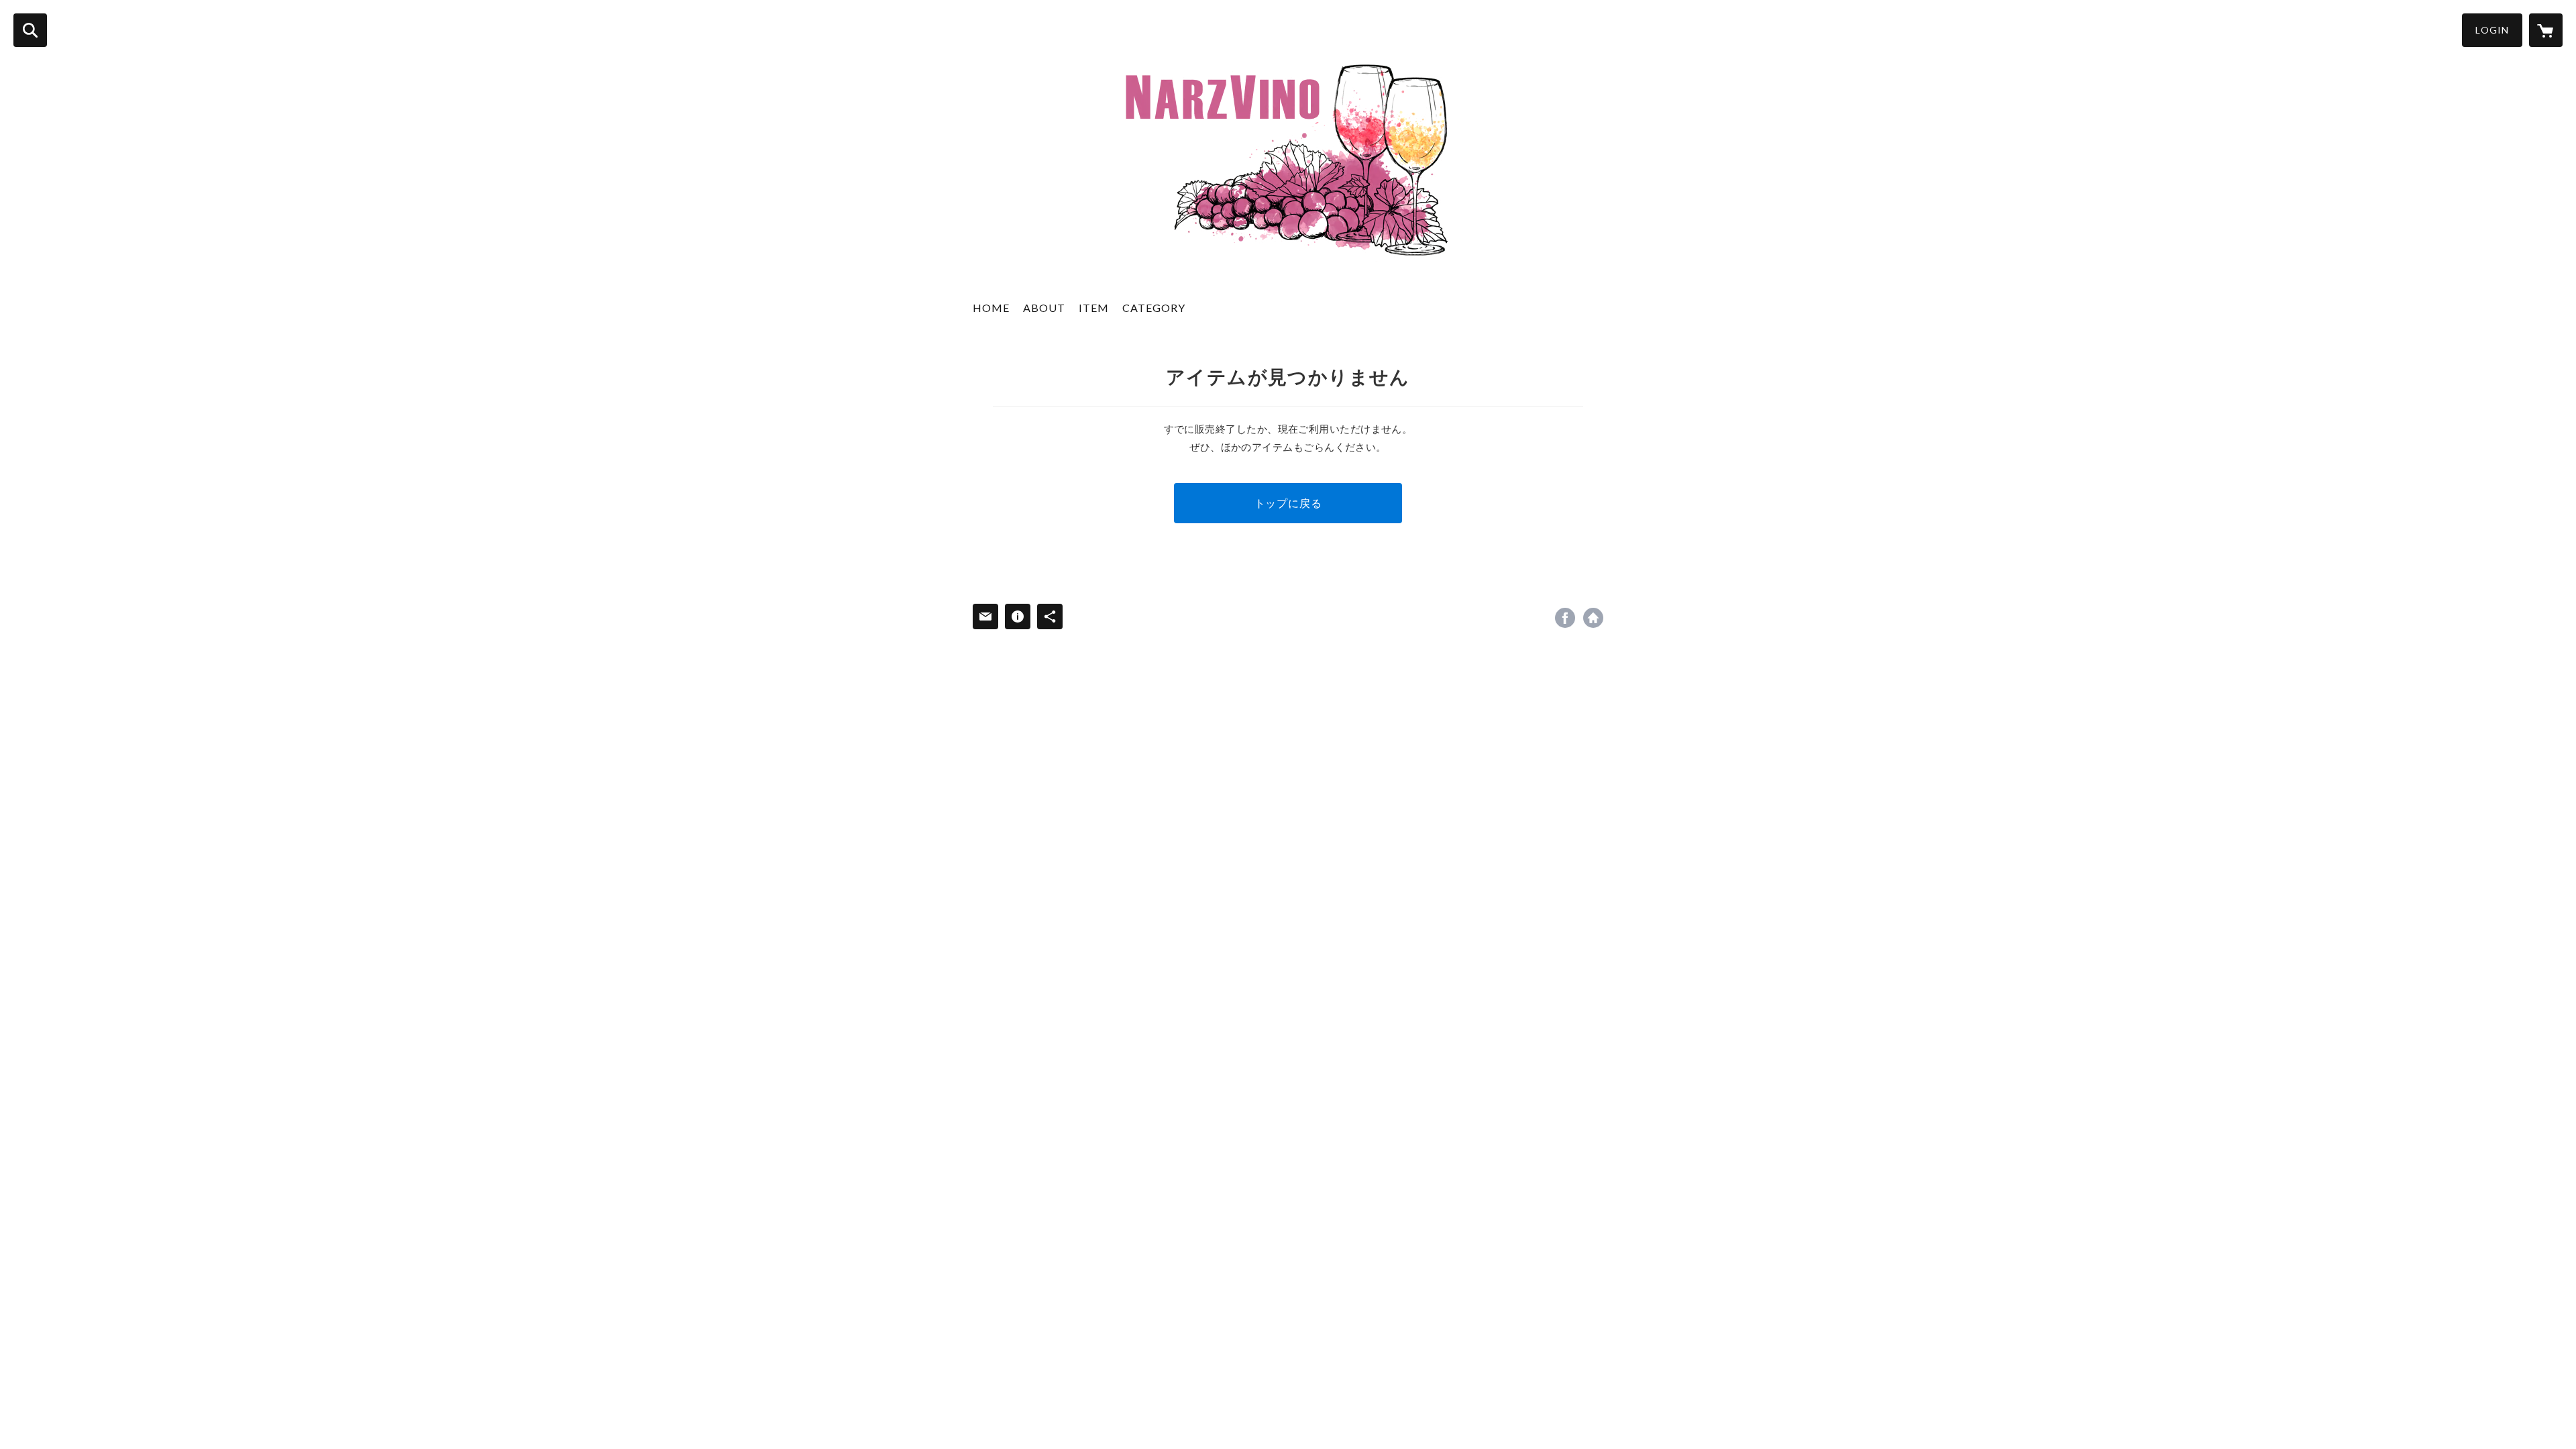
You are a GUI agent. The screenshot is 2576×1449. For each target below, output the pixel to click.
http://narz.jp (1593, 618)
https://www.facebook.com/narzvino (1565, 618)
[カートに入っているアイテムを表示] (2546, 30)
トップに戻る (1288, 503)
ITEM (1094, 308)
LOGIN (2492, 30)
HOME (991, 308)
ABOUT (1044, 308)
